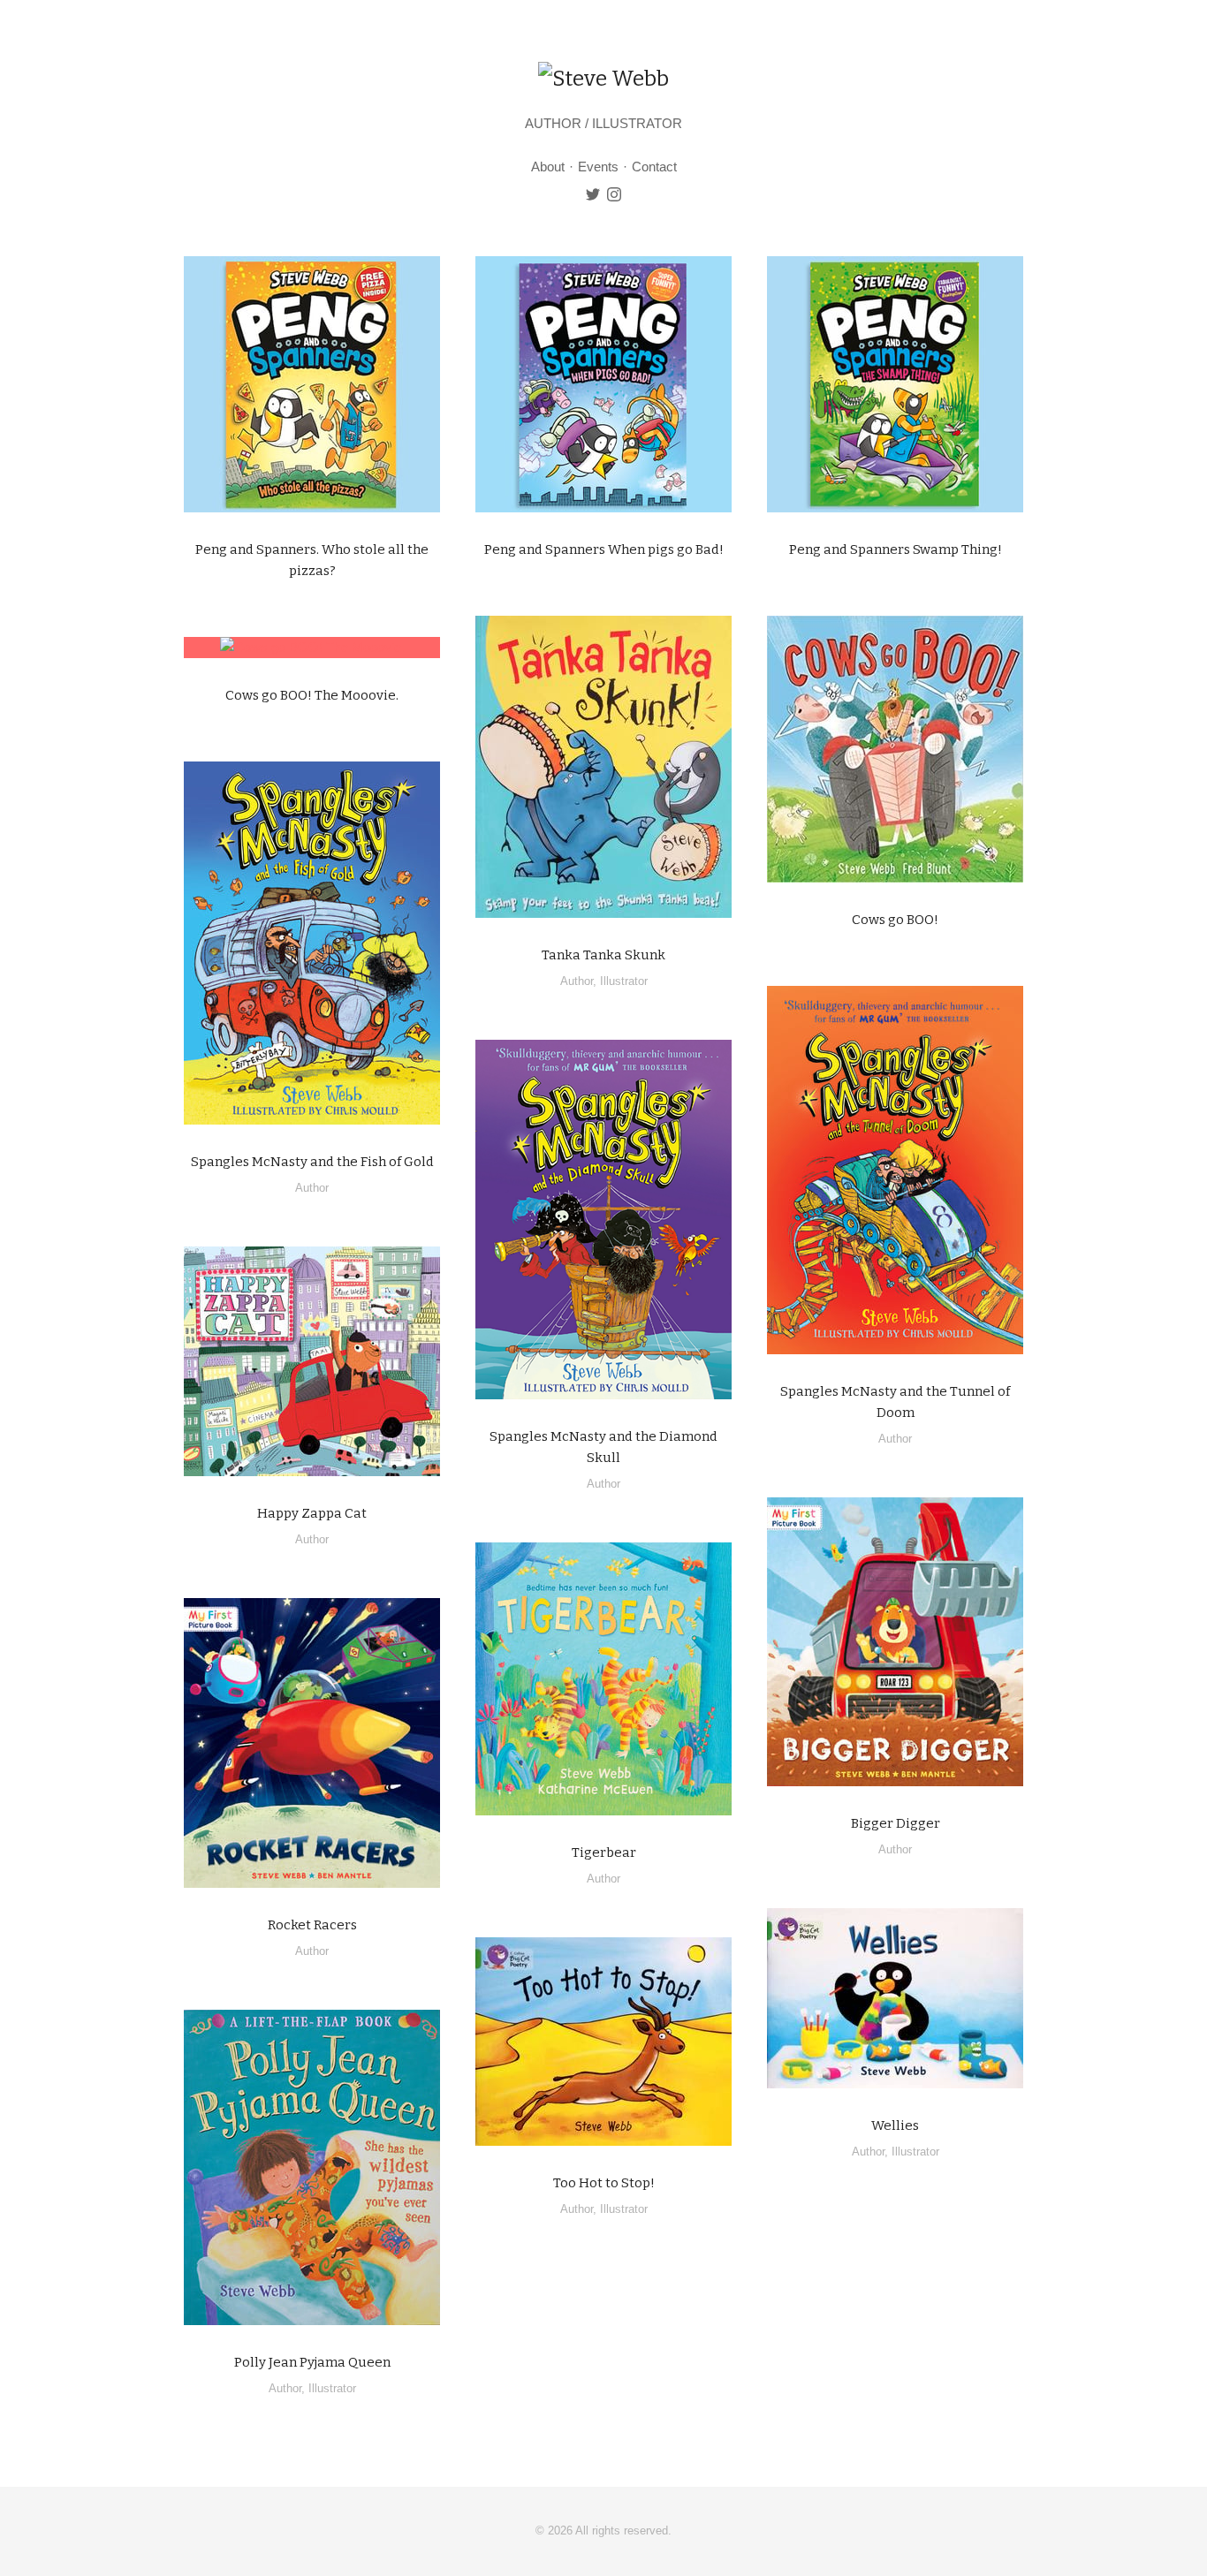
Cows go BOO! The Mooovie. (312, 695)
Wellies (895, 2125)
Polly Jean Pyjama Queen (312, 2362)
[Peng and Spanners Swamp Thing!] (895, 384)
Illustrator (624, 981)
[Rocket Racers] (312, 1743)
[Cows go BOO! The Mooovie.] (312, 648)
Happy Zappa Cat (312, 1513)
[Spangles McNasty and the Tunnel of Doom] (895, 1170)
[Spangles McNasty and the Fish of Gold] (312, 943)
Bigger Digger (896, 1823)
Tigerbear (604, 1852)
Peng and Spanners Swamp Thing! (896, 549)
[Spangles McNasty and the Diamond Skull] (603, 1220)
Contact (654, 167)
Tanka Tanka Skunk (603, 955)
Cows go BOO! (895, 920)
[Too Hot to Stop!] (603, 2042)
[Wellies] (895, 1998)
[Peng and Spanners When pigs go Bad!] (603, 384)
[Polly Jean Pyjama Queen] (312, 2167)
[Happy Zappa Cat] (312, 1361)
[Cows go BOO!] (895, 749)
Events (598, 167)
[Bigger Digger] (895, 1642)
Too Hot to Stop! (604, 2183)
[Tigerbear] (603, 1679)
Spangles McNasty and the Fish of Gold (312, 1162)
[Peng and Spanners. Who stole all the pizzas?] (312, 384)
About (548, 167)
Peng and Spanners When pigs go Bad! (604, 549)
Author (577, 981)
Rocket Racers (312, 1925)
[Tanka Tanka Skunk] (603, 767)
